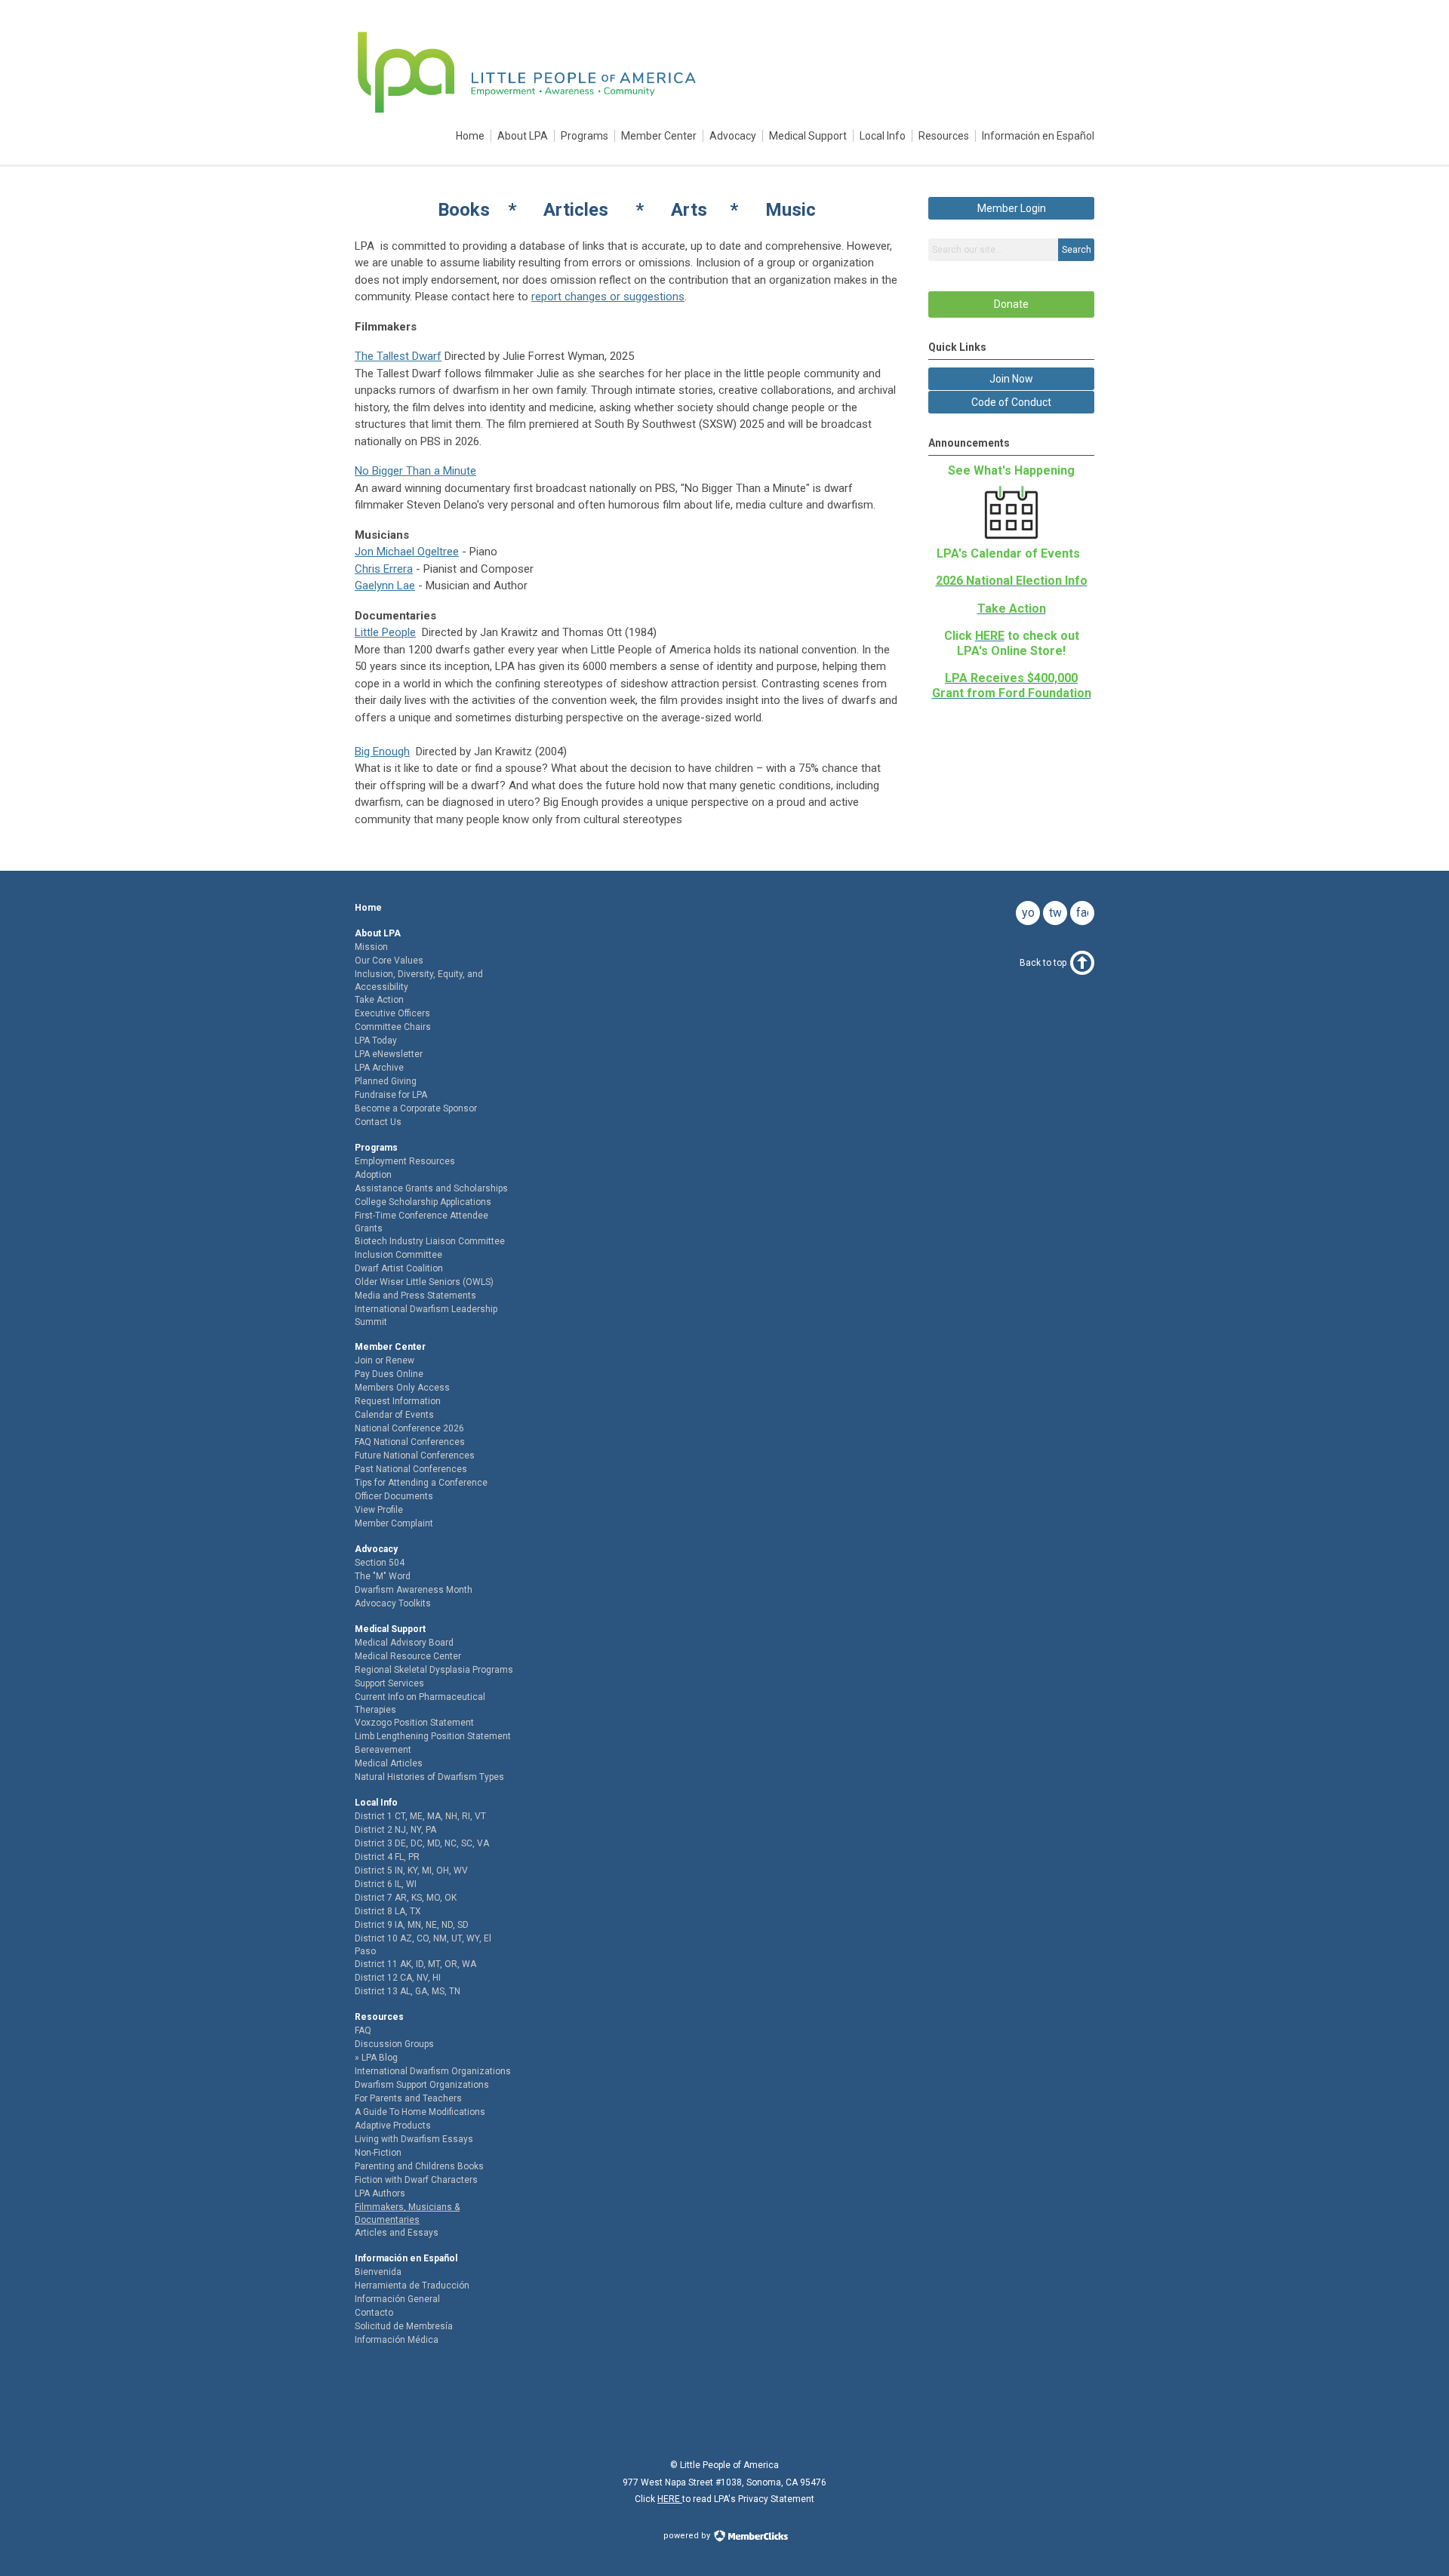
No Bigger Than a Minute (415, 471)
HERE (670, 2499)
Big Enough (382, 752)
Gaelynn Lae (385, 586)
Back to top (1043, 963)
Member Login (1012, 208)
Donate (1011, 304)
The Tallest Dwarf (398, 356)
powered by (688, 2536)
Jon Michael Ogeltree (407, 552)
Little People (385, 632)
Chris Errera (384, 569)
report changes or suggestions (608, 297)
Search (1077, 250)
